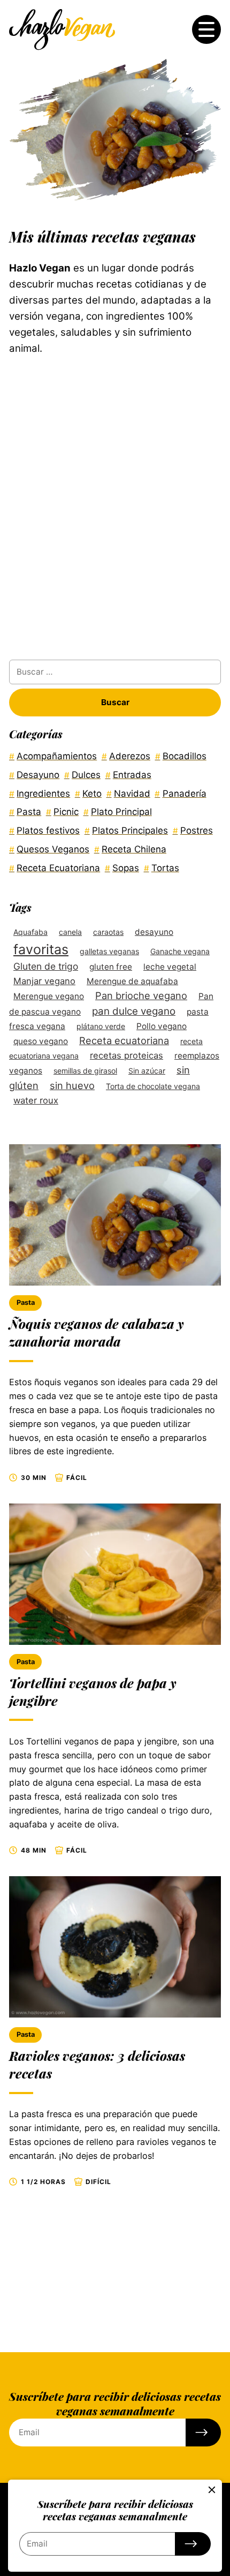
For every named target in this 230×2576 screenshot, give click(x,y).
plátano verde (101, 1026)
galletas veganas (109, 951)
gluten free (111, 967)
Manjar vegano (44, 981)
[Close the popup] (212, 2490)
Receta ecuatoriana (124, 1040)
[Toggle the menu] (206, 29)
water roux (36, 1100)
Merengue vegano (49, 996)
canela (70, 932)
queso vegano (41, 1041)
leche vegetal (170, 967)
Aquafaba (30, 932)
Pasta (26, 1302)
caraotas (108, 932)
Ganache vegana (180, 951)
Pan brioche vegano (141, 995)
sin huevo (72, 1085)
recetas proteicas (126, 1055)
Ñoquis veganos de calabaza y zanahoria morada (97, 1332)
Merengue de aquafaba (132, 981)
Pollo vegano (162, 1026)
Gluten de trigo (46, 966)
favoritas (41, 949)
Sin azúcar (147, 1071)
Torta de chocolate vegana (153, 1086)
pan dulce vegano (134, 1011)
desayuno (154, 932)
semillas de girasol (85, 1071)
